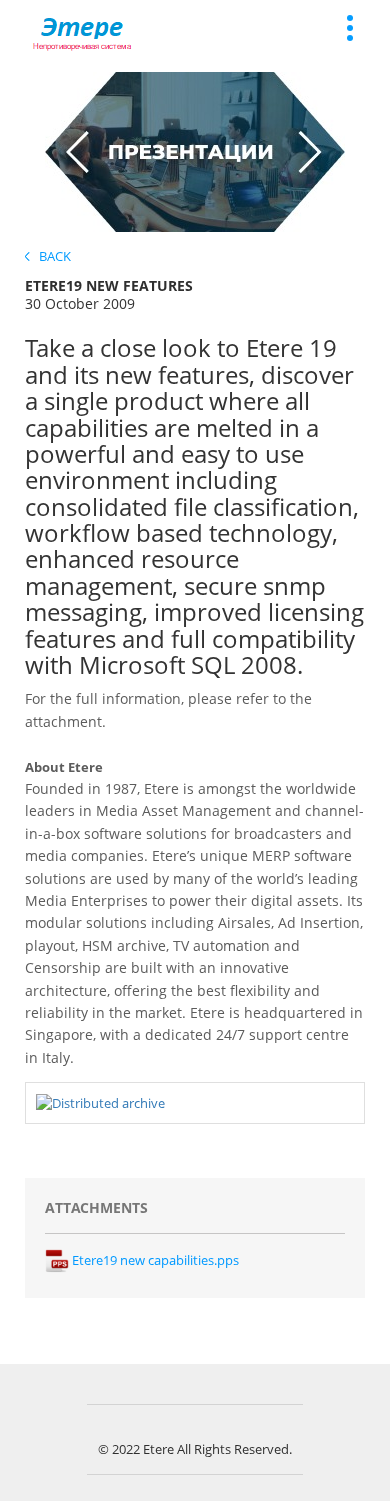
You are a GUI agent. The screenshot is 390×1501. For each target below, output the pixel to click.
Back (50, 256)
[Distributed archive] (100, 1102)
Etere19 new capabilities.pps (154, 1260)
